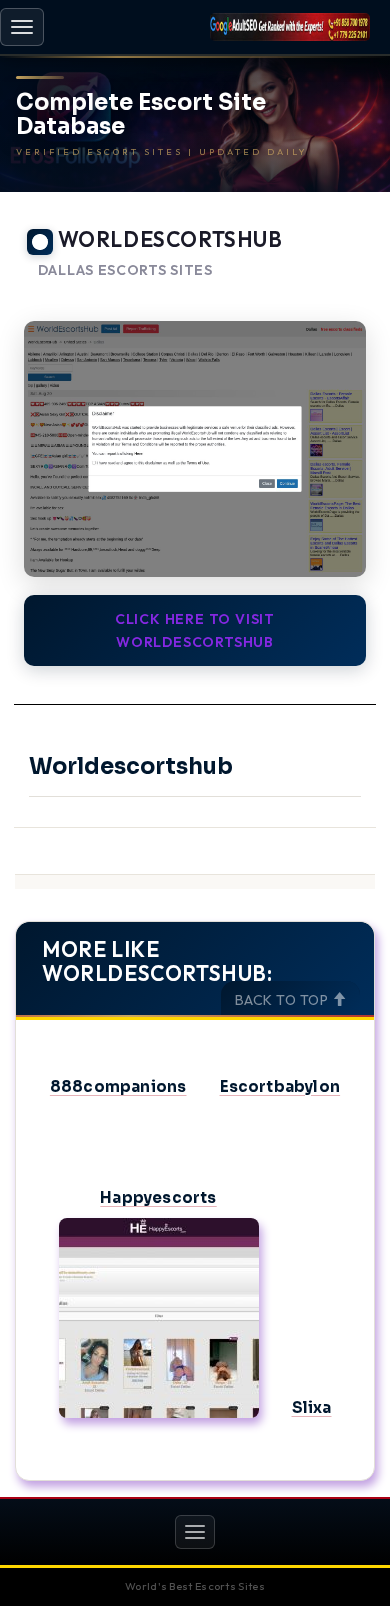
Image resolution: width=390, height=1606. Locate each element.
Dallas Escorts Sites (125, 270)
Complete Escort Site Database (141, 115)
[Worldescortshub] (195, 449)
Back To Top (283, 1000)
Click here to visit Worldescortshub (195, 630)
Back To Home (320, 295)
